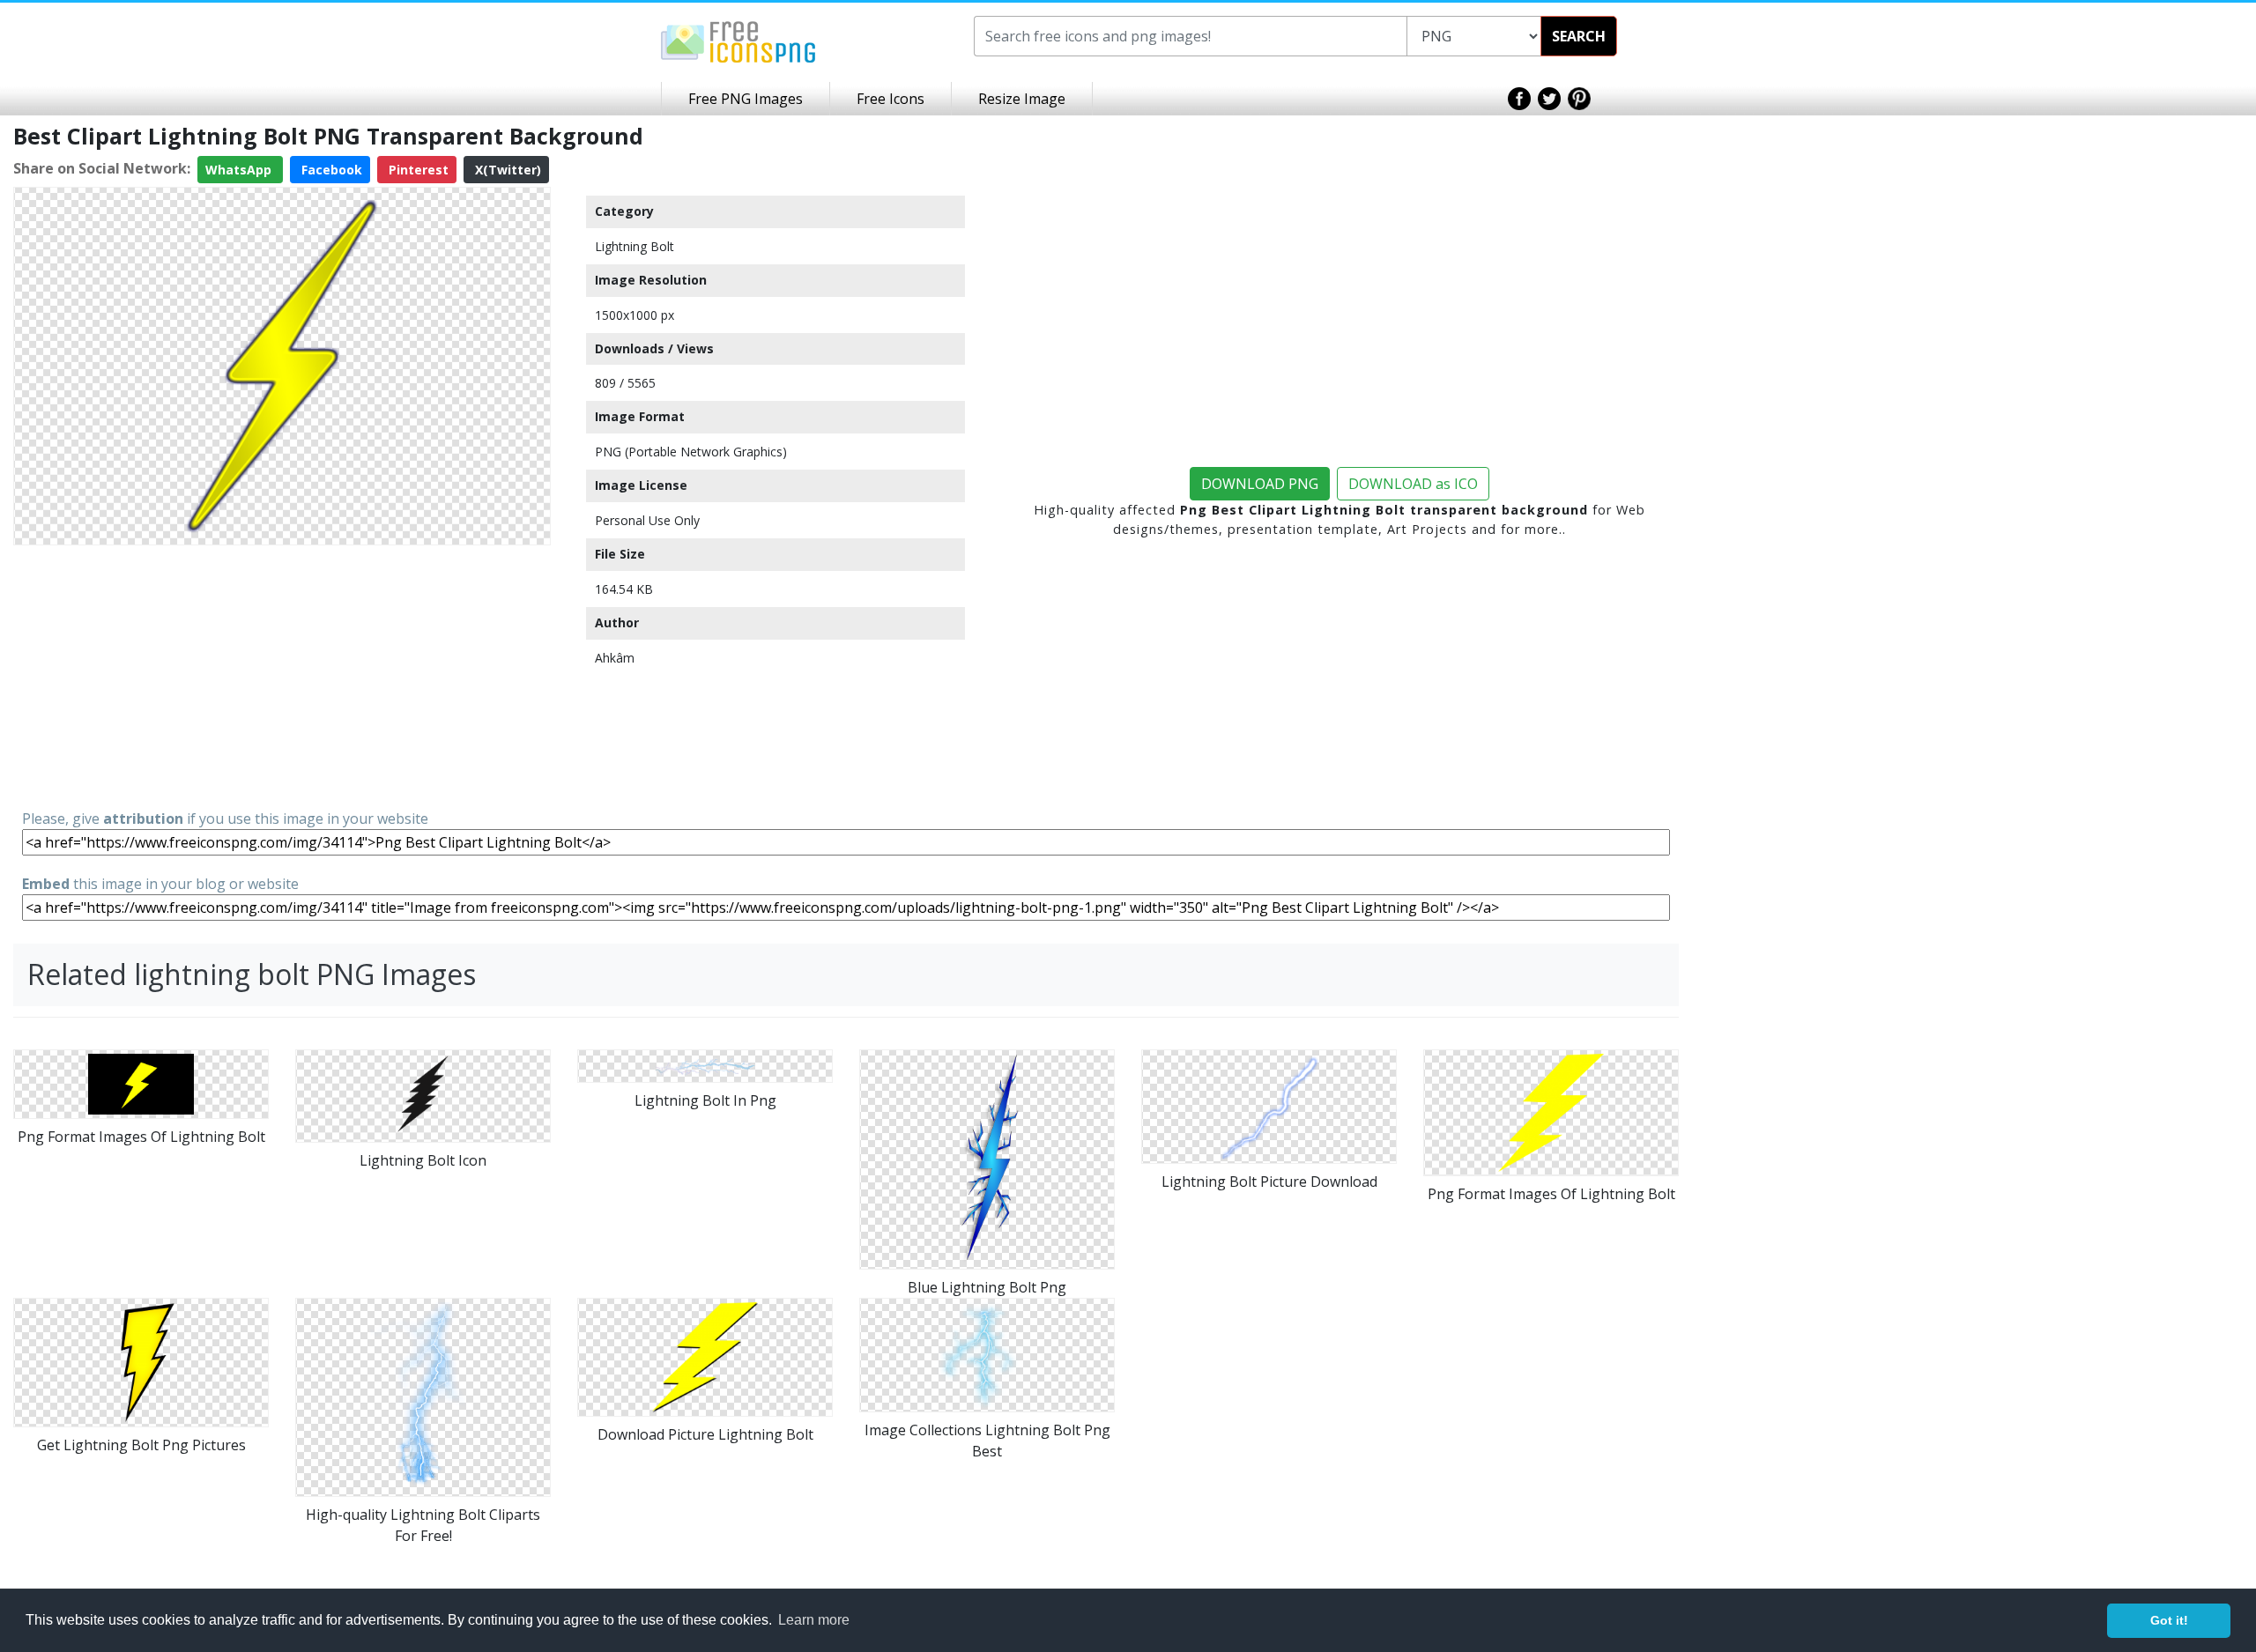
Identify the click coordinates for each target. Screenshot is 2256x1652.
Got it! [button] (2169, 1620)
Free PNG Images (746, 99)
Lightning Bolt (634, 246)
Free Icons (891, 99)
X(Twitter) (506, 170)
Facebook (330, 170)
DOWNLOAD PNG (1260, 484)
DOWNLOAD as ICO (1413, 484)
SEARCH (1579, 36)
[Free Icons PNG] (738, 41)
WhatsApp (240, 170)
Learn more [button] (814, 1620)
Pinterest (417, 170)
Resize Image (1022, 99)
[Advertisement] (282, 676)
